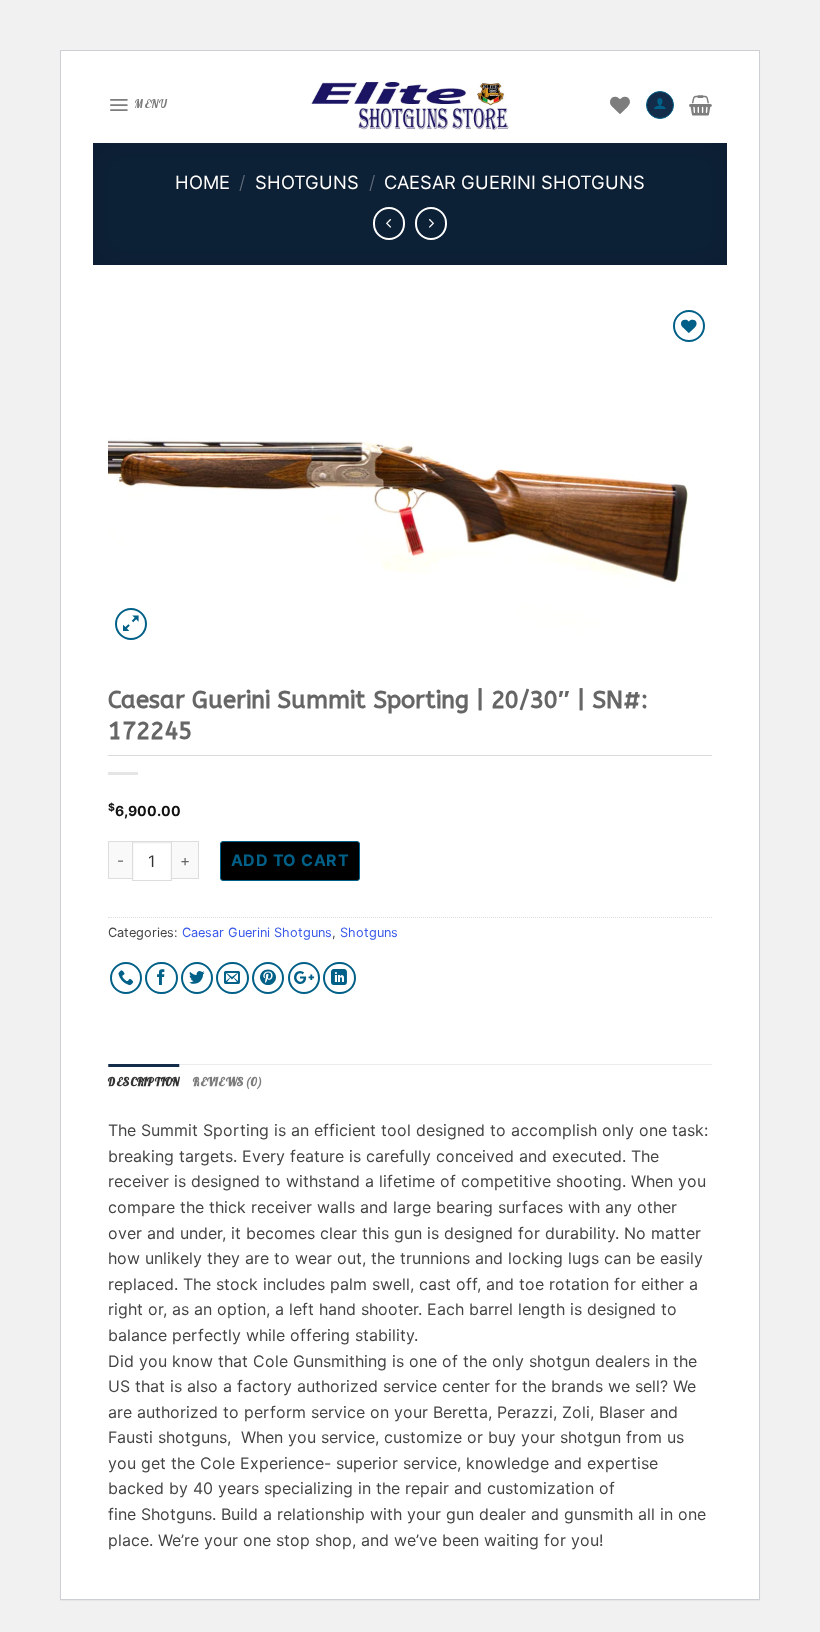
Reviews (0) (227, 1082)
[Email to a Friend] (232, 978)
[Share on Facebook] (161, 978)
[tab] (143, 1083)
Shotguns (307, 182)
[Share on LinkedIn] (339, 978)
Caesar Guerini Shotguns (514, 182)
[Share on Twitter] (197, 978)
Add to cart (290, 860)
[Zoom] (131, 624)
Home (202, 182)
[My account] (660, 105)
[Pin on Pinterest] (268, 978)
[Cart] (700, 105)
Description (143, 1082)
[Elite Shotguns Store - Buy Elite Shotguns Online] (410, 105)
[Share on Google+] (304, 978)
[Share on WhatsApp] (126, 978)
